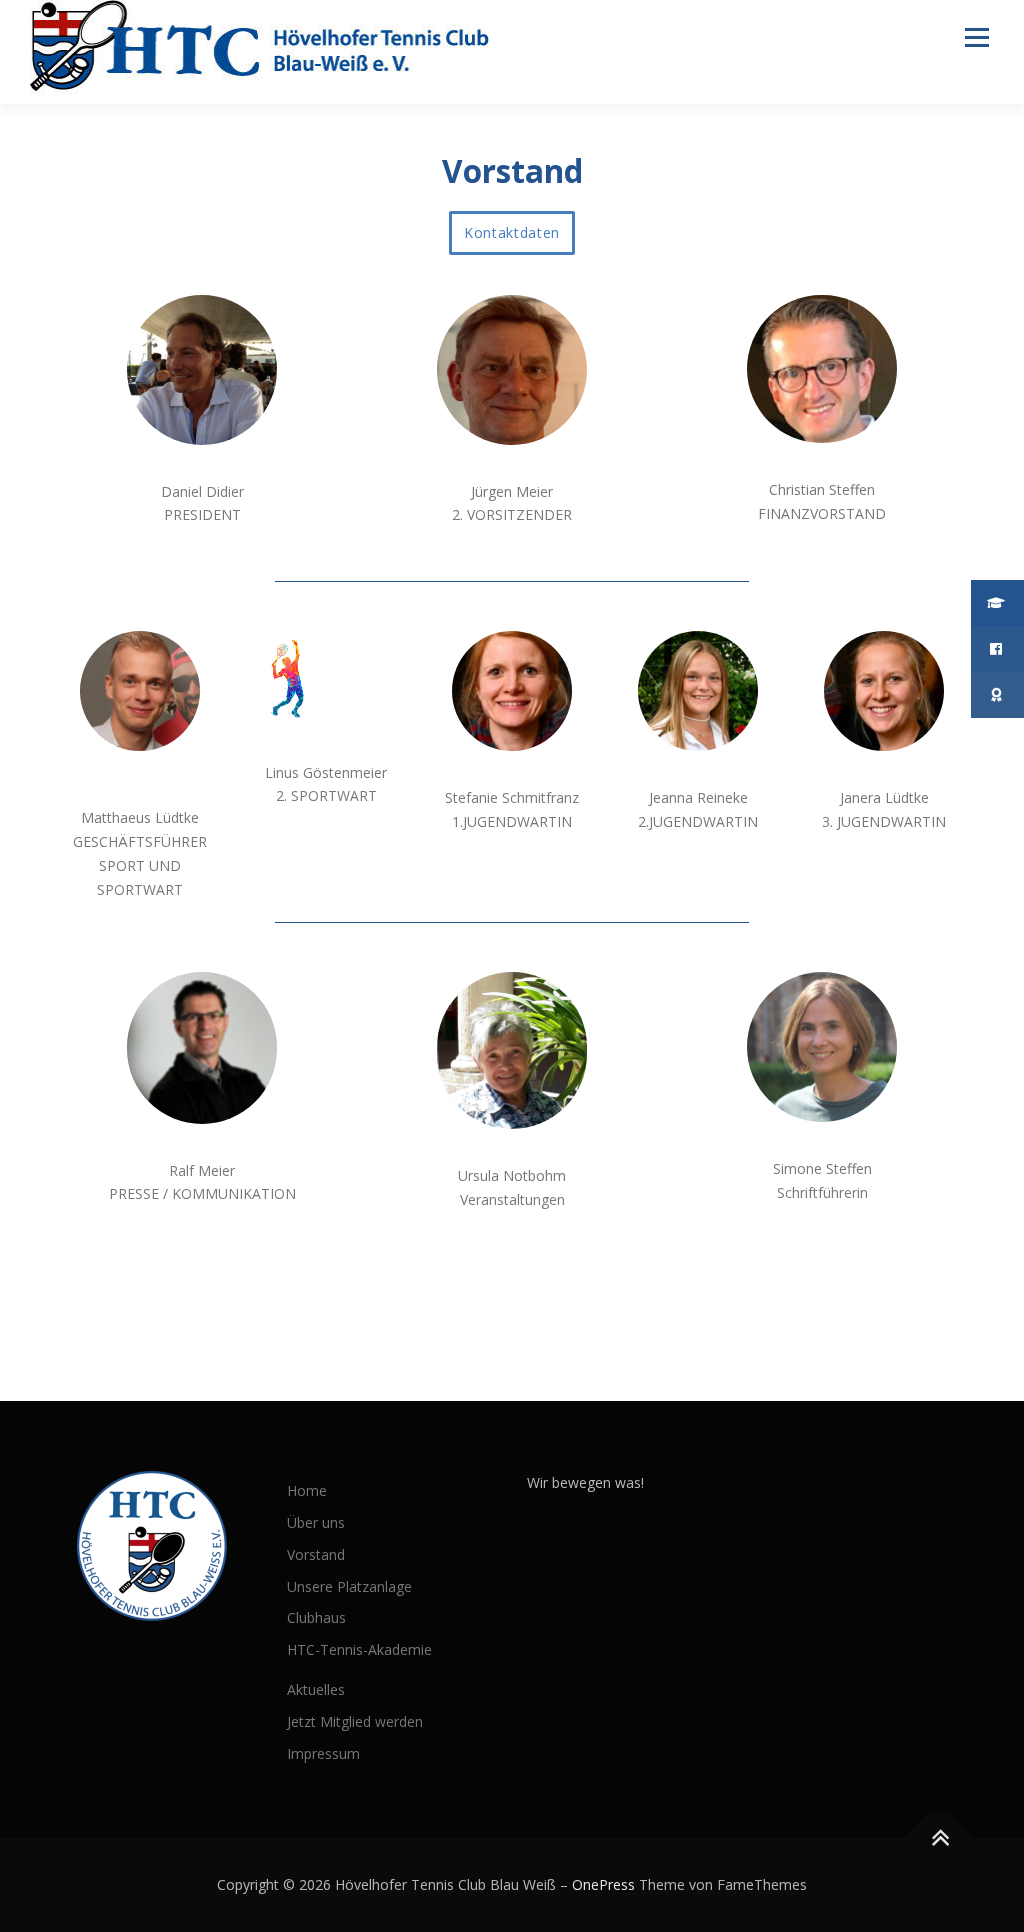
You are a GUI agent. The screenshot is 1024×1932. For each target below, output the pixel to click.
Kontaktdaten (512, 232)
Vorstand (316, 1554)
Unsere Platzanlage (349, 1586)
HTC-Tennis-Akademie (359, 1649)
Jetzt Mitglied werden (355, 1721)
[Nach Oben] (939, 1838)
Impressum (323, 1753)
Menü (976, 37)
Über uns (316, 1522)
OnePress (603, 1884)
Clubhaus (316, 1617)
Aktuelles (316, 1689)
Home (307, 1490)
